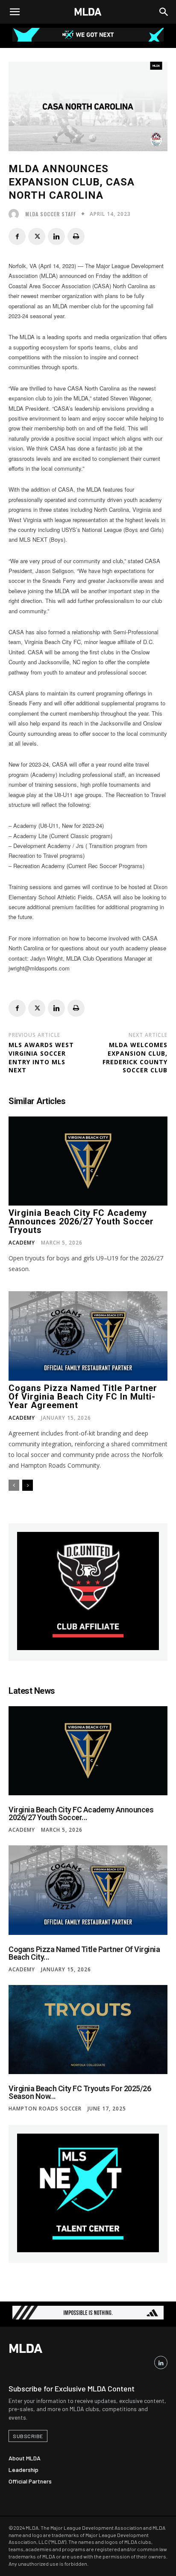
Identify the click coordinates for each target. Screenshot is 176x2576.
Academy (22, 1243)
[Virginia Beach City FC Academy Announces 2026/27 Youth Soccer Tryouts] (88, 1161)
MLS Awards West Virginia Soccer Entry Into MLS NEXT (41, 1057)
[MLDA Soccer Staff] (16, 214)
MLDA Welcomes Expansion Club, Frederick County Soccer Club (135, 1057)
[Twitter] (37, 236)
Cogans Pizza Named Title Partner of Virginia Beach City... (84, 1953)
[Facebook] (17, 236)
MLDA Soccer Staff (51, 214)
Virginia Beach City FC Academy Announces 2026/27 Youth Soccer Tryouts (81, 1221)
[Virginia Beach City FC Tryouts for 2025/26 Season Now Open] (88, 2030)
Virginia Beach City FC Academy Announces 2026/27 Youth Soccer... (81, 1813)
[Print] (76, 236)
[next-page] (28, 1485)
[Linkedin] (56, 236)
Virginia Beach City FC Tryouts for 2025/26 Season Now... (80, 2092)
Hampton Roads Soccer (45, 2109)
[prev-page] (14, 1485)
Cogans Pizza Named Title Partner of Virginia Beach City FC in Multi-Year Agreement (83, 1397)
